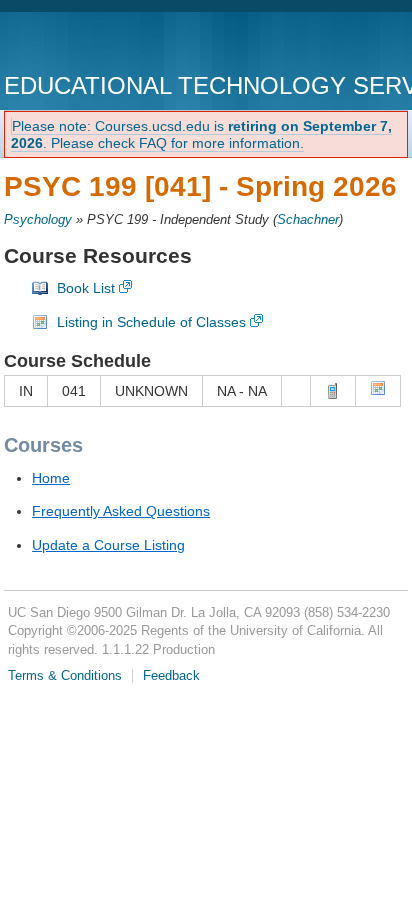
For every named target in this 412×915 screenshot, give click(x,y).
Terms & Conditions (65, 676)
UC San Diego (118, 44)
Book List (86, 288)
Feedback (171, 676)
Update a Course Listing (108, 545)
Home (51, 478)
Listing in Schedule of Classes (151, 322)
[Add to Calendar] (378, 391)
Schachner (308, 220)
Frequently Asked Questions (121, 511)
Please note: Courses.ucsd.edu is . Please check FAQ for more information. (201, 134)
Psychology (38, 220)
